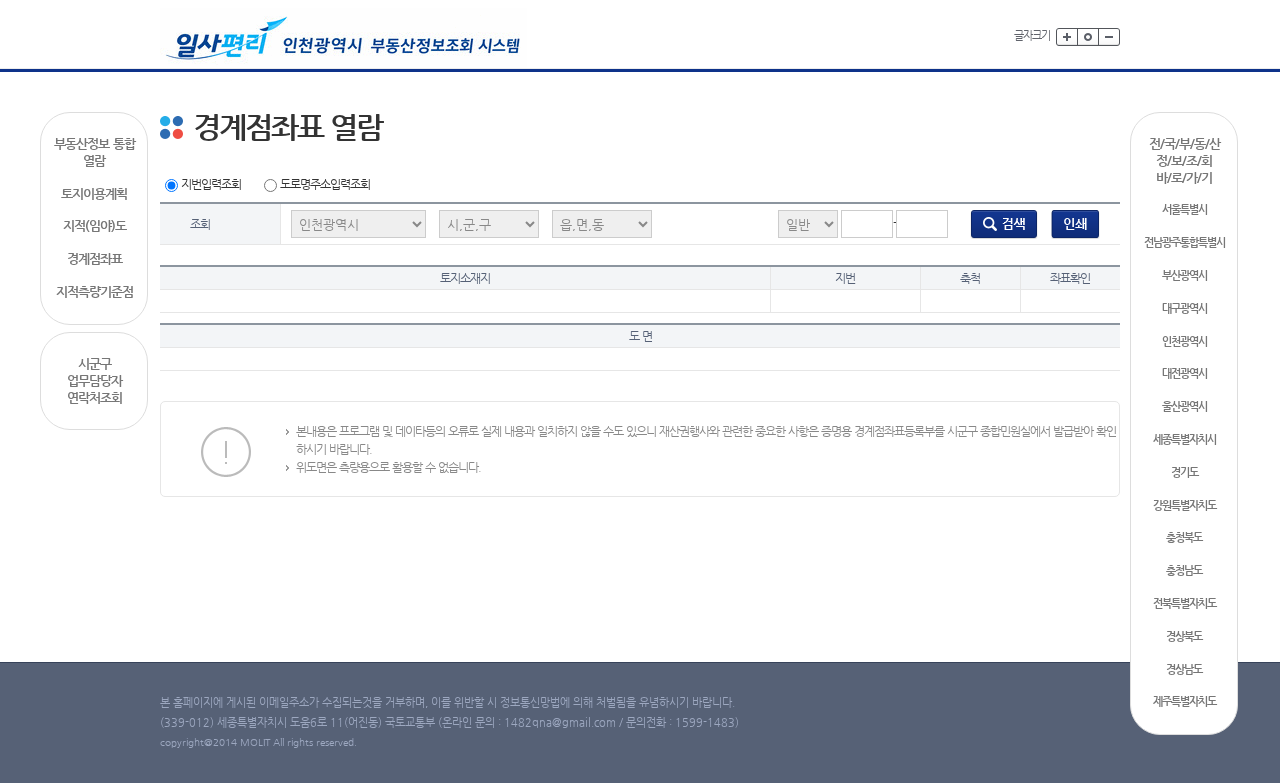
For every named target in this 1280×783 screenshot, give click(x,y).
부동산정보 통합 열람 (94, 152)
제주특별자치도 (1184, 701)
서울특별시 (1184, 209)
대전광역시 (1184, 373)
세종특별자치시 (1184, 439)
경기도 (1184, 472)
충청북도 (1184, 537)
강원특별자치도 (1184, 505)
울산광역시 (1184, 406)
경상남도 (1184, 669)
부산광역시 (1184, 275)
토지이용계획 (94, 193)
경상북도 (1184, 636)
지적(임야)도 (94, 225)
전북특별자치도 (1184, 603)
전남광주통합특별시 (1184, 242)
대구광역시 (1184, 308)
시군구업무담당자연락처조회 (94, 380)
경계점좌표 (94, 258)
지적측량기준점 (94, 291)
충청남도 (1184, 570)
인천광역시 (1184, 341)
